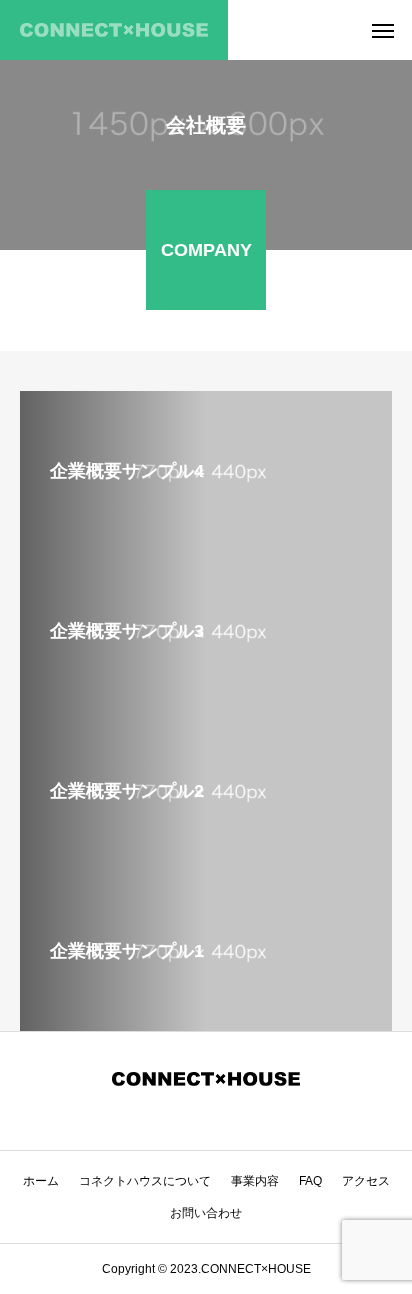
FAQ (310, 1181)
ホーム (41, 1181)
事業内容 (255, 1181)
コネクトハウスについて (145, 1181)
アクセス (366, 1181)
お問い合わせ (206, 1213)
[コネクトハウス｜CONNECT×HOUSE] (114, 30)
